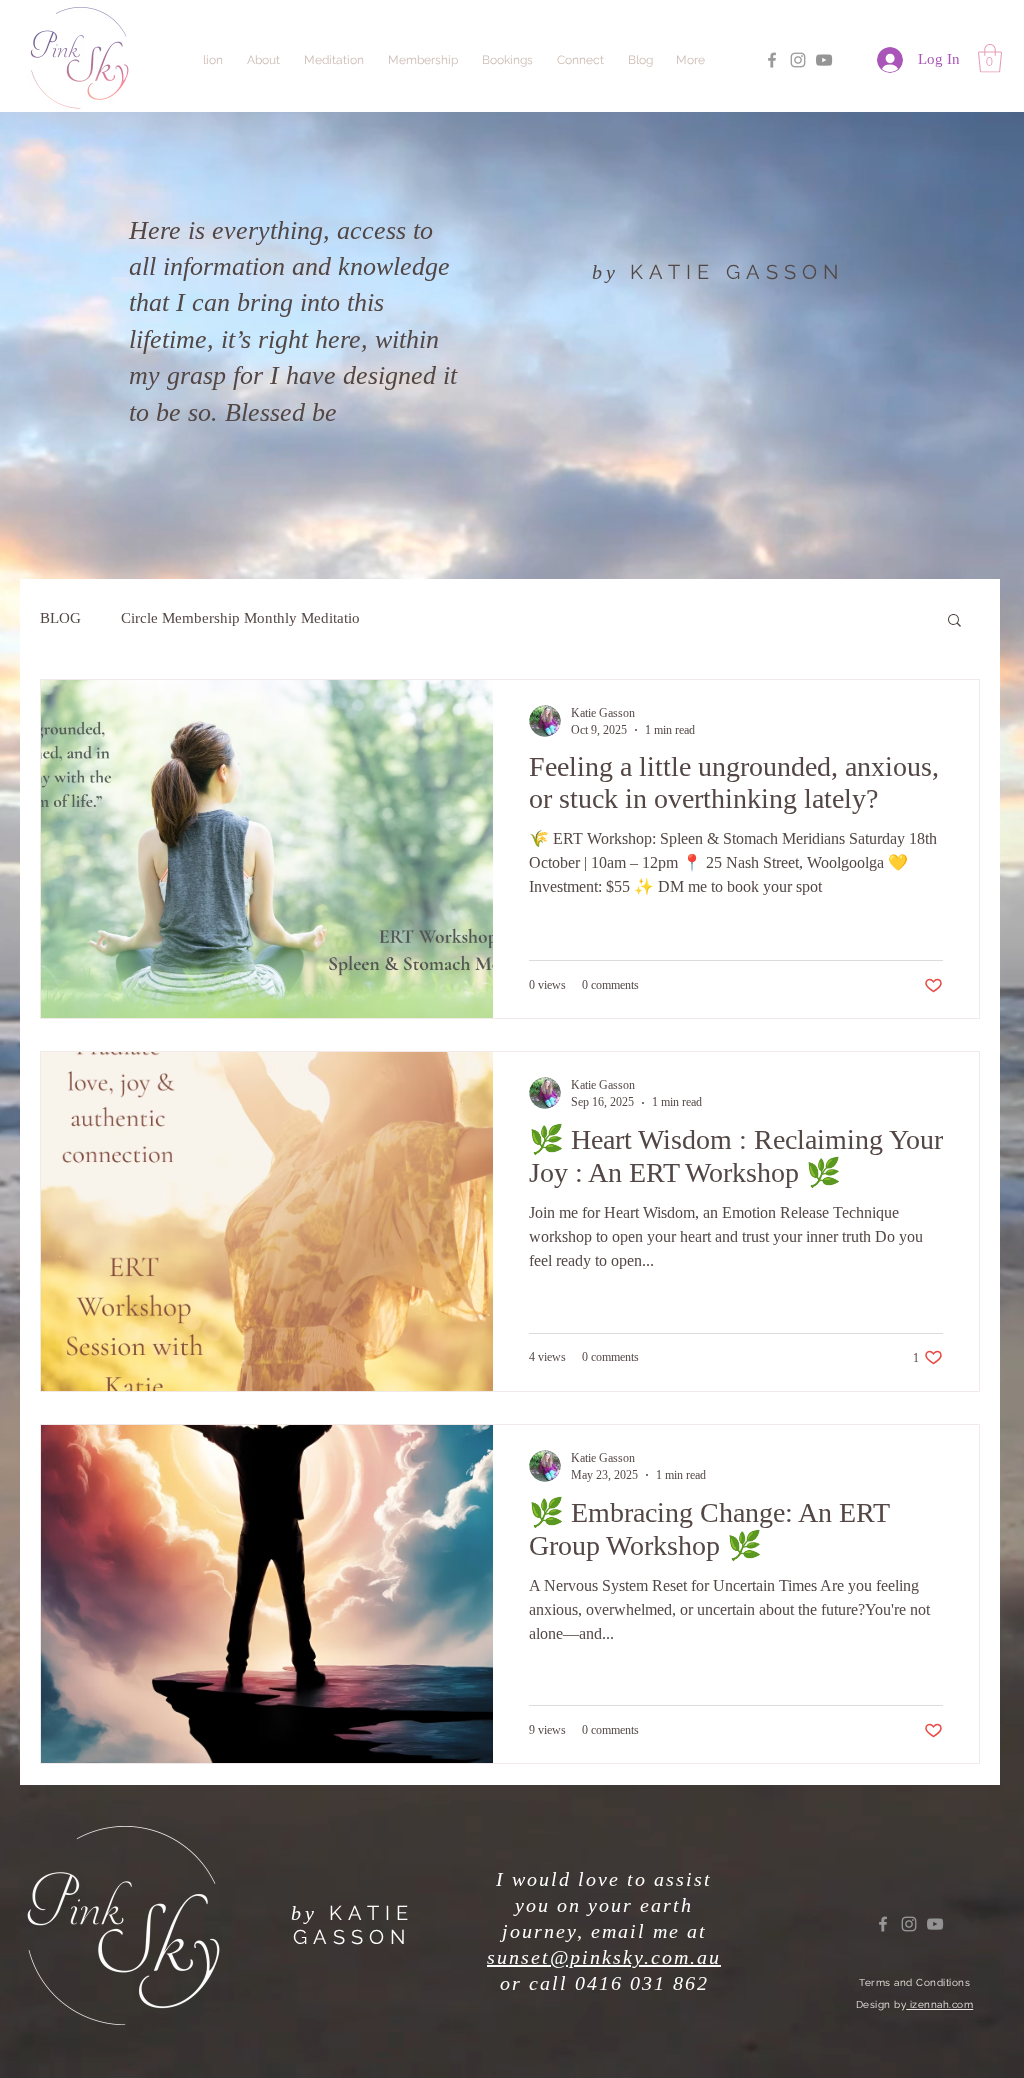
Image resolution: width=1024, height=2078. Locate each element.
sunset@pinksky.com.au (604, 1957)
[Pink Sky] (772, 60)
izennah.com (939, 2004)
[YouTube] (824, 60)
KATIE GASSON (737, 272)
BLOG (60, 618)
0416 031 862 (642, 1983)
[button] (990, 58)
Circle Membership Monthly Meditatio (240, 618)
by (605, 272)
